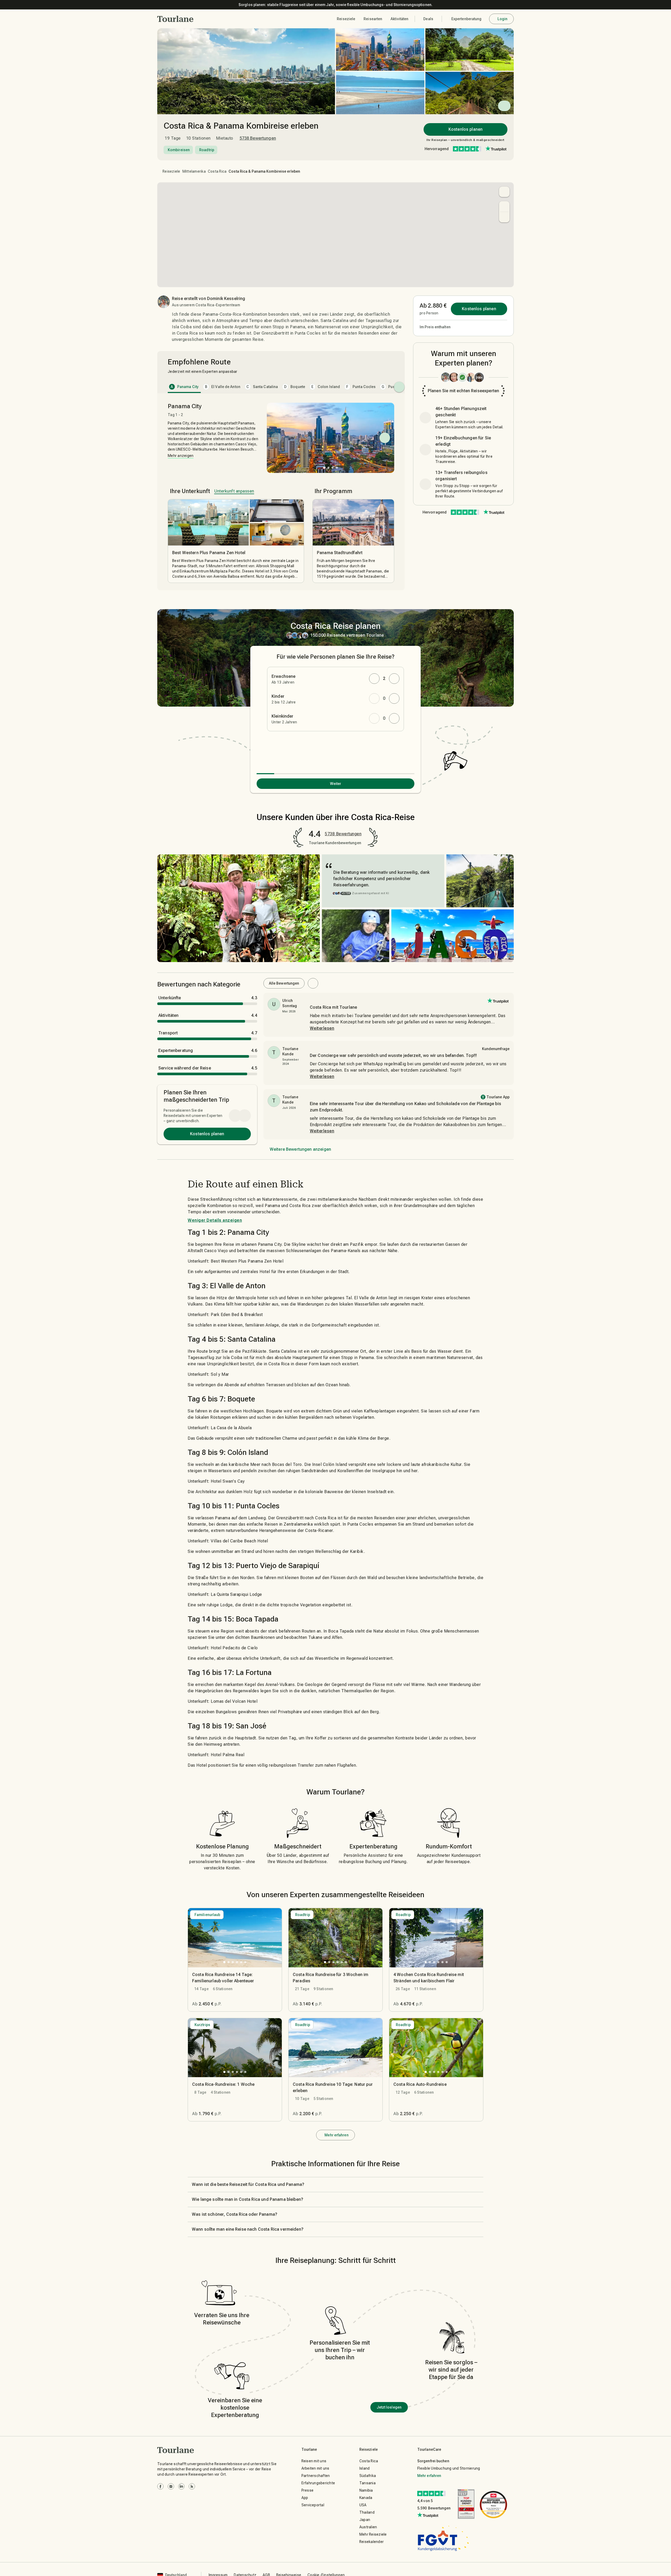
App (305, 2498)
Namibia (366, 2490)
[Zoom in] (504, 206)
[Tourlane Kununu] (192, 2486)
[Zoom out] (504, 217)
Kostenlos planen (466, 129)
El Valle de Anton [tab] (223, 387)
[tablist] (281, 387)
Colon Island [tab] (326, 387)
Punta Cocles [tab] (361, 387)
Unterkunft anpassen (234, 491)
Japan (365, 2520)
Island (365, 2468)
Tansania (367, 2483)
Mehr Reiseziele (373, 2534)
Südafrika (368, 2476)
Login (503, 19)
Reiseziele (171, 171)
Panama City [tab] (185, 387)
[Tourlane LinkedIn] (181, 2486)
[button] (175, 19)
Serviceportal (313, 2505)
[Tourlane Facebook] (160, 2486)
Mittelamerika (194, 171)
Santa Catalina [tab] (262, 387)
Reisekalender (372, 2542)
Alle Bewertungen (284, 983)
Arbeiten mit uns (315, 2468)
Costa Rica (217, 171)
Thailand (367, 2512)
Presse (308, 2490)
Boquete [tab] (295, 387)
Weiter (336, 784)
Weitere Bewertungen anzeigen (300, 1149)
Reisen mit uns (314, 2461)
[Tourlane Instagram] (171, 2486)
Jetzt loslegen (389, 2407)
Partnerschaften (316, 2476)
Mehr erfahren (336, 2135)
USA (363, 2505)
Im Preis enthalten (435, 327)
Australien (368, 2527)
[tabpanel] (281, 493)
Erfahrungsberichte (318, 2483)
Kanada (366, 2498)
